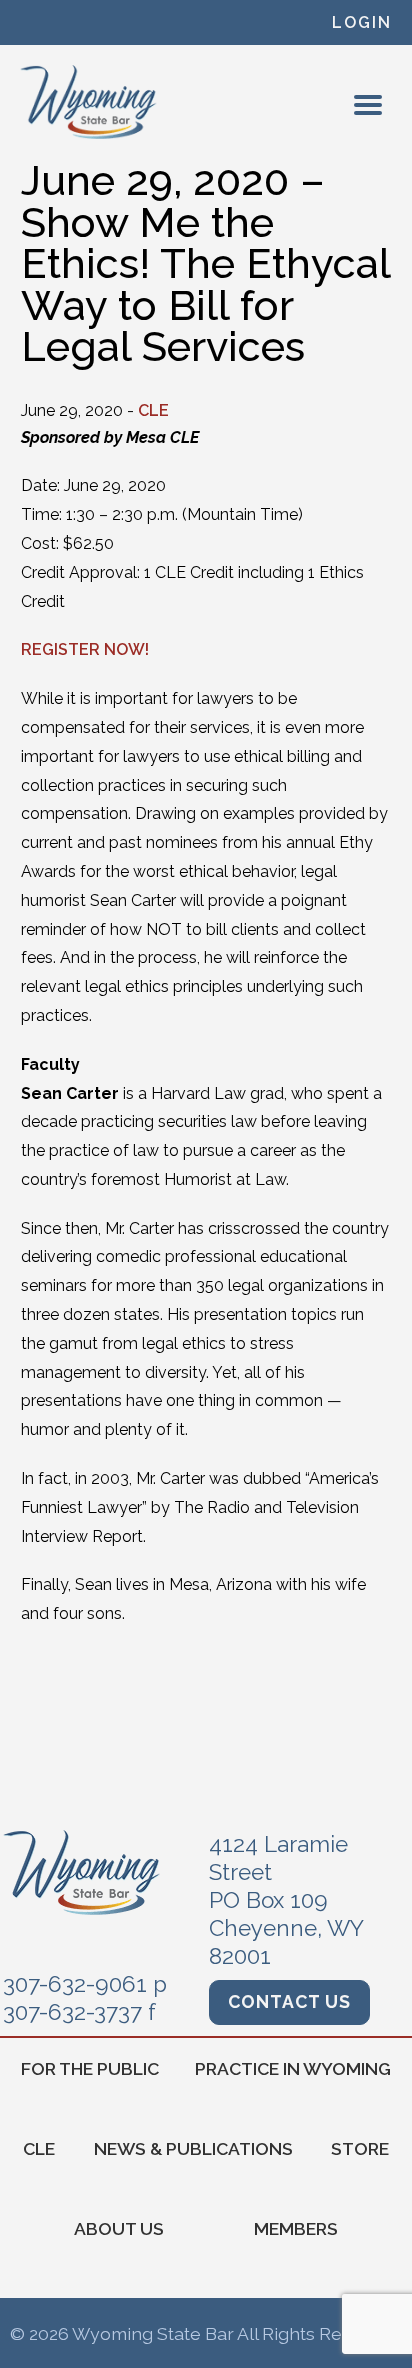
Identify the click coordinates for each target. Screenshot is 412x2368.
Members (296, 2228)
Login (362, 22)
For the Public (90, 2068)
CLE (153, 410)
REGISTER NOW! (85, 649)
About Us (119, 2228)
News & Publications (193, 2148)
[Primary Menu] (368, 105)
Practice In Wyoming (293, 2068)
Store (360, 2148)
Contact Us (289, 2001)
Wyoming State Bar (89, 102)
